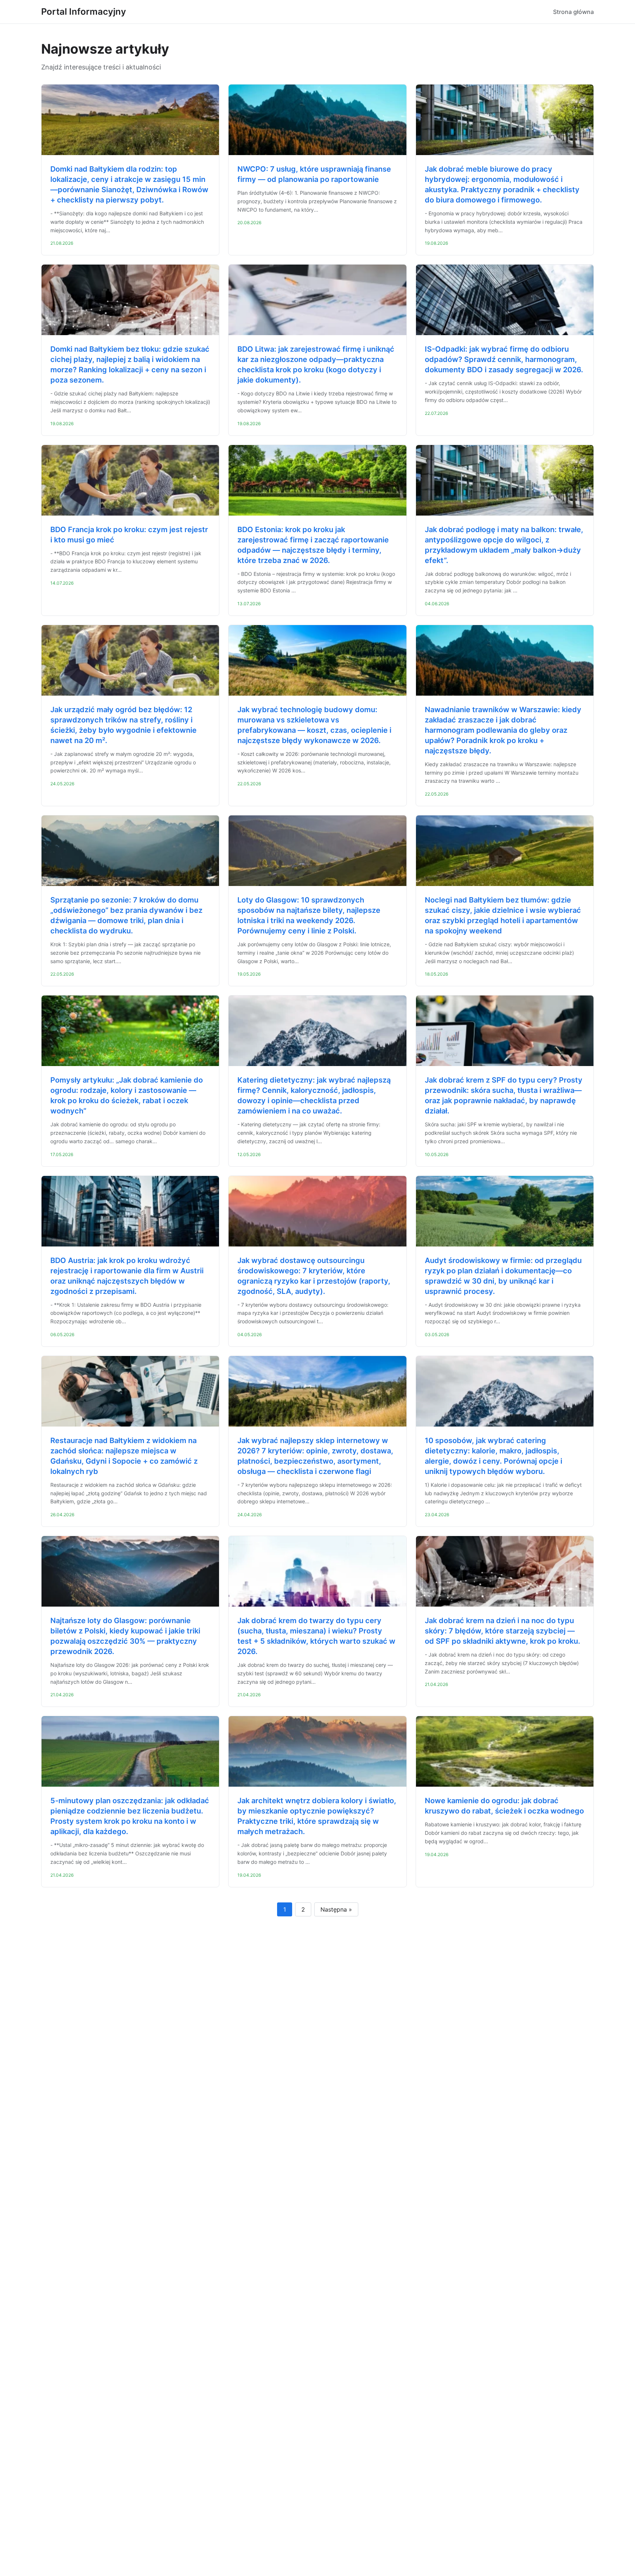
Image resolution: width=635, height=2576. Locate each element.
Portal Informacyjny (84, 12)
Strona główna (573, 12)
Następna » (336, 1909)
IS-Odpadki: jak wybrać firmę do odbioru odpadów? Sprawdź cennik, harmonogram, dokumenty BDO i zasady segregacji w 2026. (504, 359)
